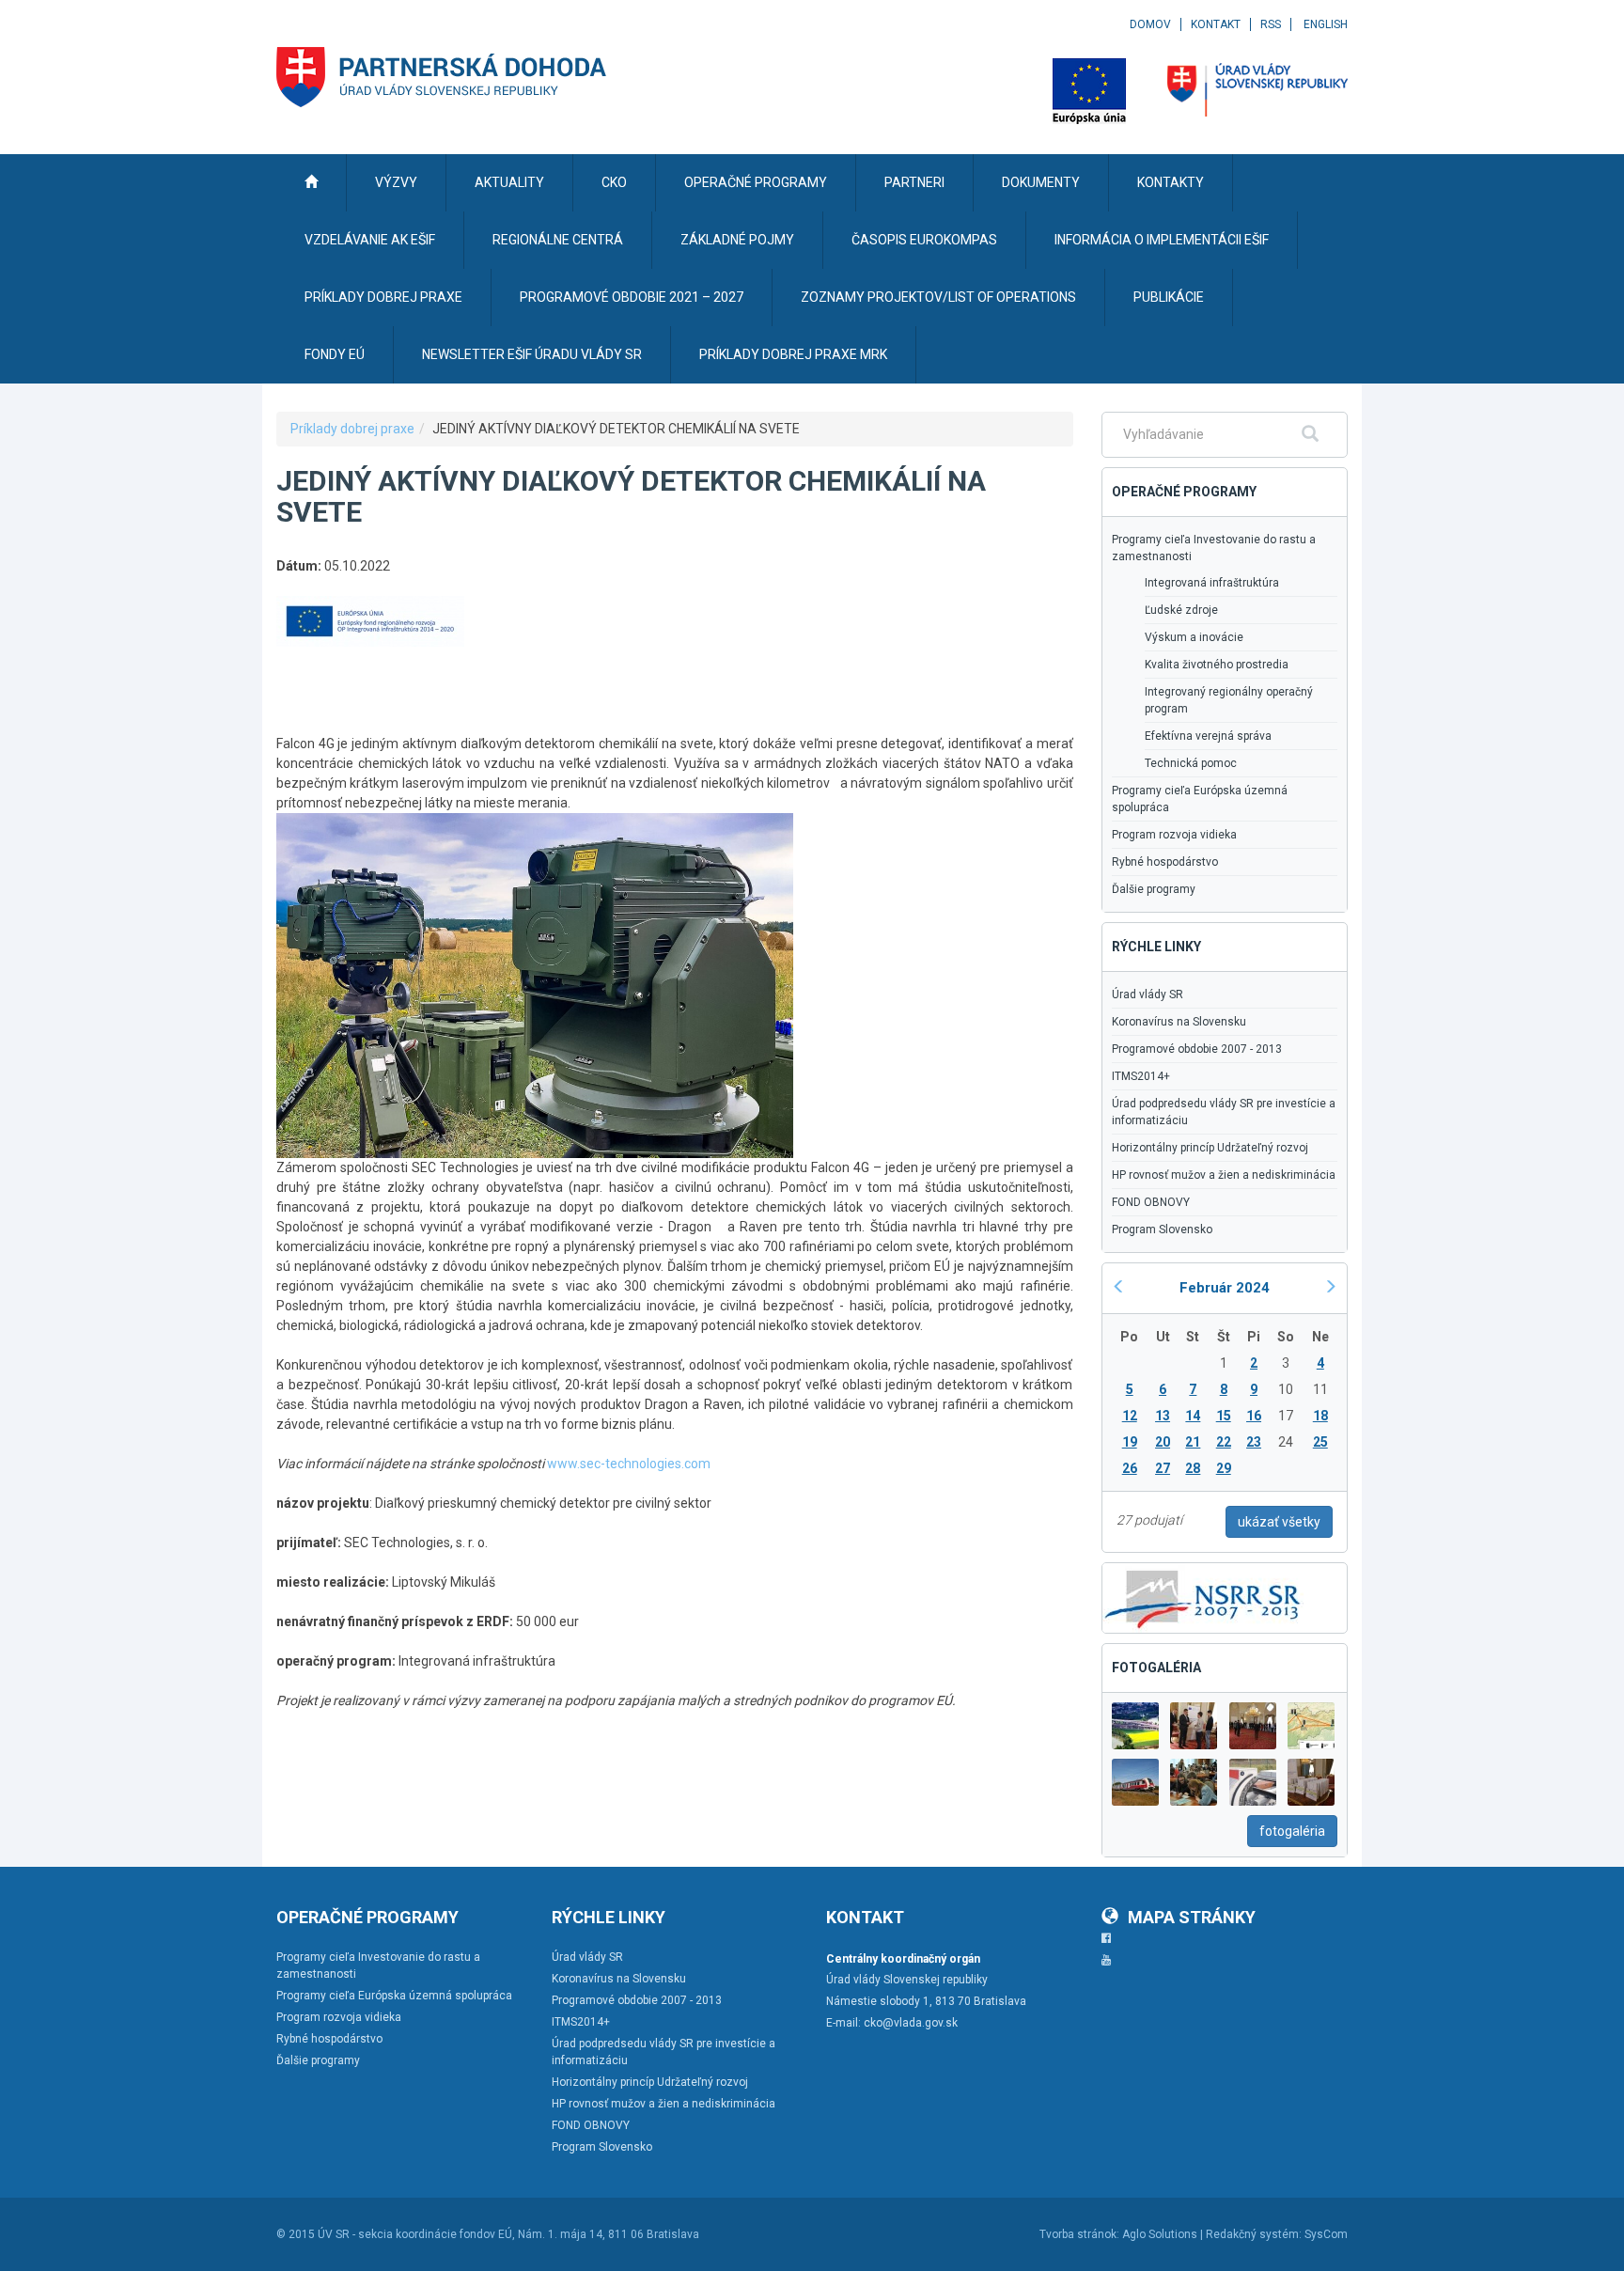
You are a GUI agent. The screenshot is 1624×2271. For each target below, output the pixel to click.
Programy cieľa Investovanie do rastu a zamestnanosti (1214, 548)
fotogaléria (1292, 1831)
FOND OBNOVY (1151, 1202)
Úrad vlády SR (1148, 995)
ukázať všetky (1279, 1522)
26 (1130, 1468)
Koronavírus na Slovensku (1179, 1022)
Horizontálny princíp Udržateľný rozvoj (1210, 1148)
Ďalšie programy (1154, 889)
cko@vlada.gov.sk (911, 2023)
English (1326, 24)
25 (1320, 1442)
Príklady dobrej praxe (352, 429)
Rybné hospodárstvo (1165, 862)
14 (1193, 1416)
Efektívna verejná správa (1208, 736)
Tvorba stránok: (1079, 2234)
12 (1130, 1416)
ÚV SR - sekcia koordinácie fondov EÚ (415, 2234)
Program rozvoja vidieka (1174, 835)
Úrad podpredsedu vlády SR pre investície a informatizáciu (1224, 1112)
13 (1163, 1416)
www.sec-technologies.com (629, 1464)
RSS (1271, 24)
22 (1224, 1442)
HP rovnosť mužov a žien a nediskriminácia (1224, 1175)
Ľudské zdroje (1181, 610)
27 (1163, 1468)
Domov (1150, 24)
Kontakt (1216, 24)
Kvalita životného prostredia (1217, 665)
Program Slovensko (1162, 1229)
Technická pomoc (1191, 763)
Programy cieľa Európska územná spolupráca (1200, 799)
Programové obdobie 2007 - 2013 (1197, 1049)
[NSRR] (1203, 1596)
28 (1193, 1468)
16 (1254, 1416)
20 (1163, 1442)
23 (1254, 1442)
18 (1320, 1416)
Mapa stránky (1192, 1917)
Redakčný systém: (1254, 2234)
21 (1193, 1442)
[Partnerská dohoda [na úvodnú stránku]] (442, 77)
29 (1224, 1468)
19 (1130, 1442)
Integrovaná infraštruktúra (1212, 583)
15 (1224, 1416)
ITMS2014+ (1141, 1076)
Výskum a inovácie (1194, 637)
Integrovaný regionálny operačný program (1229, 700)
